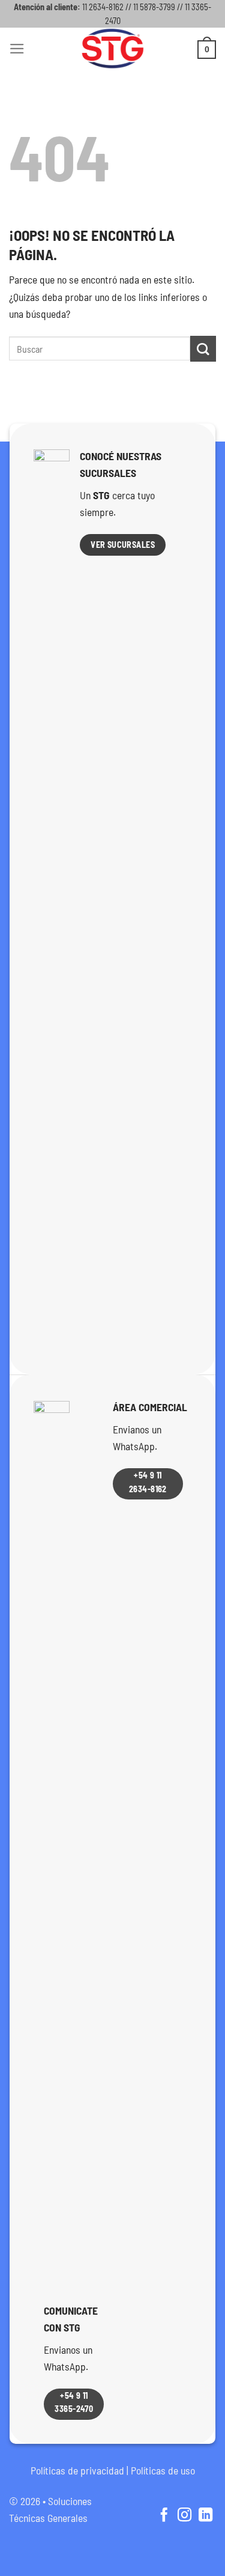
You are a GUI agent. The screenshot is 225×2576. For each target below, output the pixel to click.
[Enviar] (203, 349)
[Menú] (17, 49)
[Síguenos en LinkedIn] (205, 2516)
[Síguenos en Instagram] (184, 2516)
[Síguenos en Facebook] (163, 2516)
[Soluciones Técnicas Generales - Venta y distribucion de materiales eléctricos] (113, 49)
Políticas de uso (163, 2470)
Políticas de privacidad (77, 2470)
